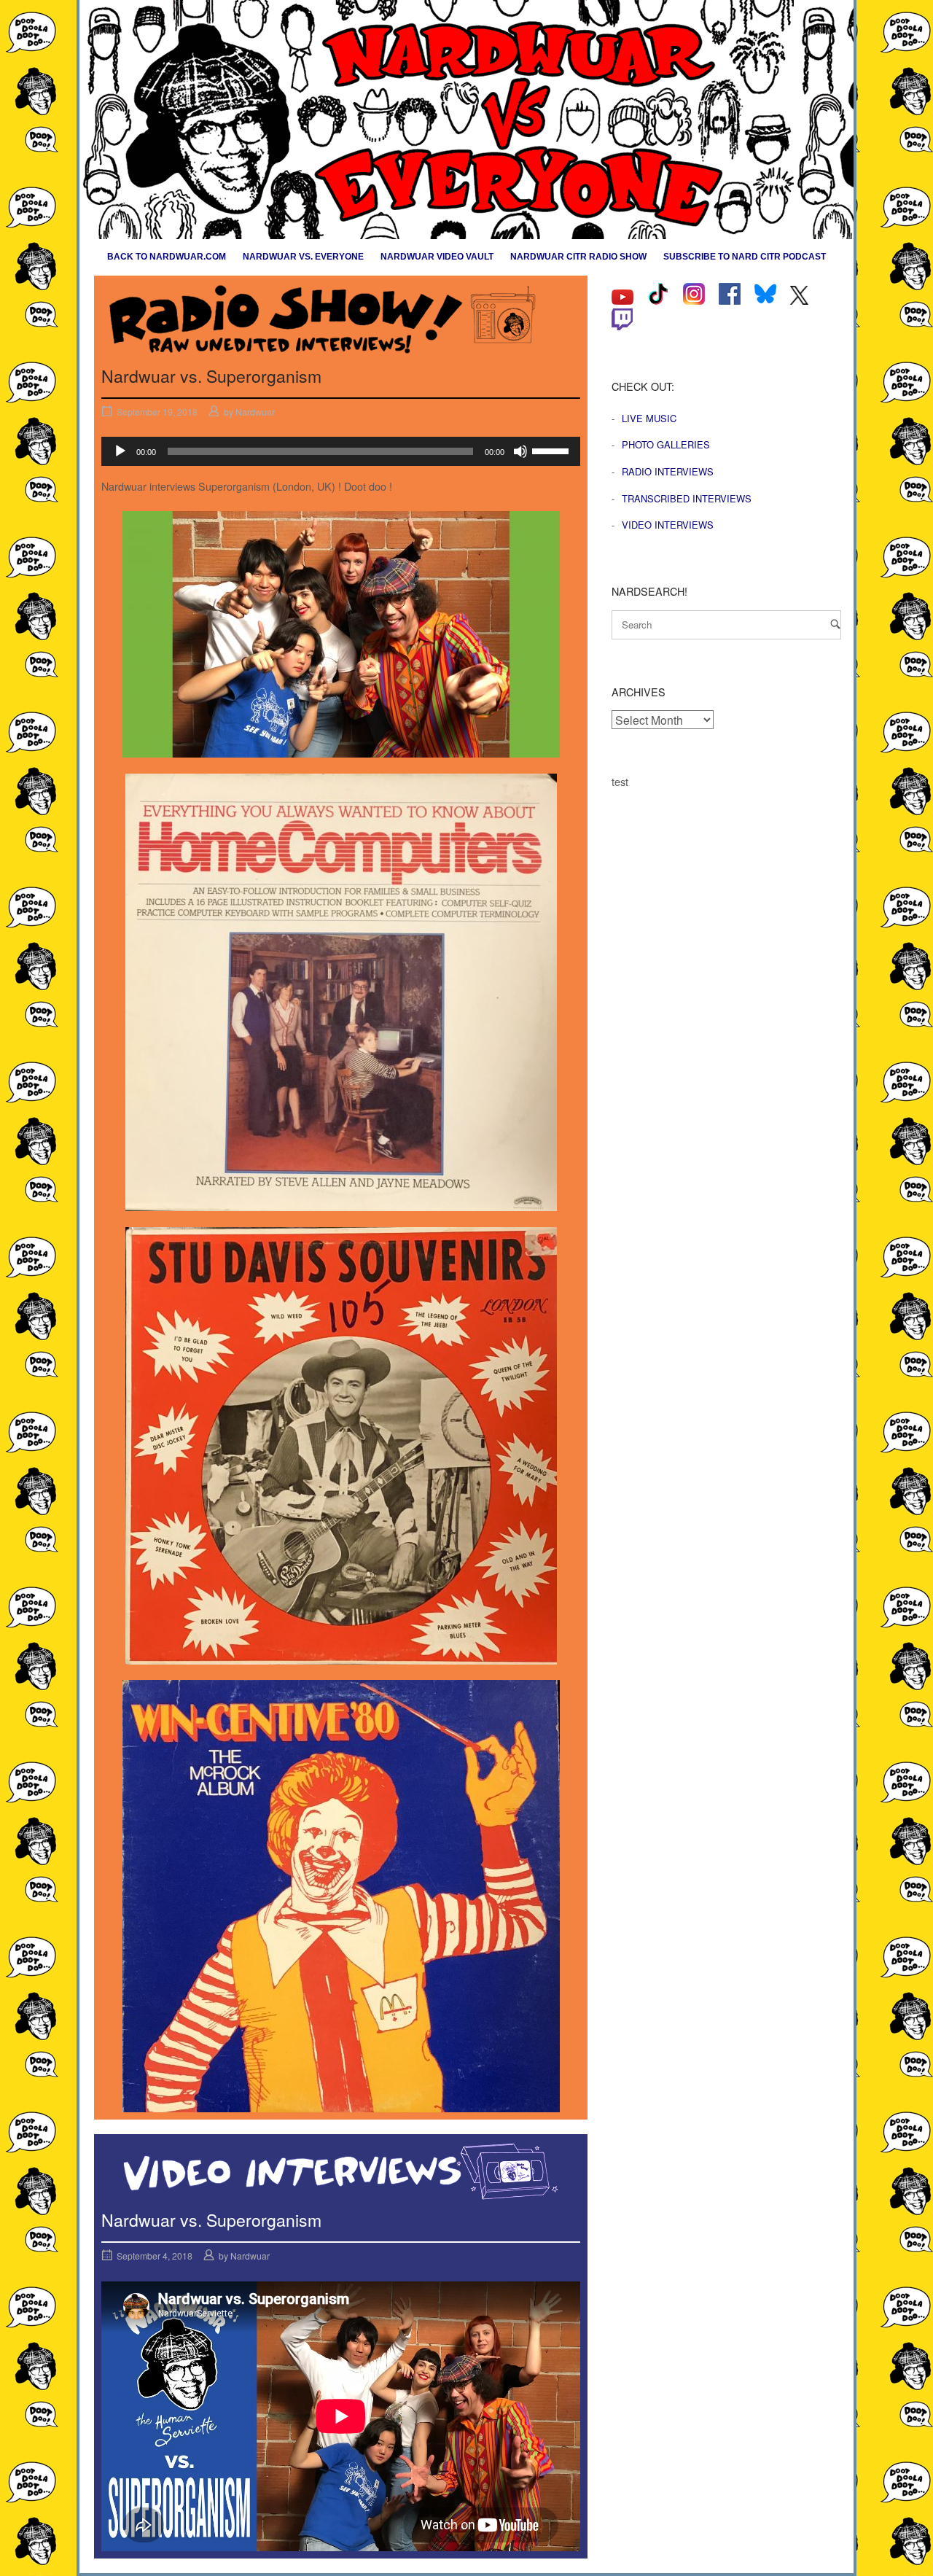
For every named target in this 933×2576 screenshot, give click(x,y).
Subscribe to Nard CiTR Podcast (745, 257)
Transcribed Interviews (687, 498)
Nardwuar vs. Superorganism (211, 376)
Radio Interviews (668, 471)
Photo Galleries (666, 444)
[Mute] (520, 451)
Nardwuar (255, 412)
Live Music (649, 418)
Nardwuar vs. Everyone (303, 257)
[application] (341, 451)
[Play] (120, 451)
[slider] (553, 450)
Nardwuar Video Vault (437, 257)
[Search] (835, 624)
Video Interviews (668, 525)
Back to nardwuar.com (167, 257)
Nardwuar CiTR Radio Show (578, 257)
